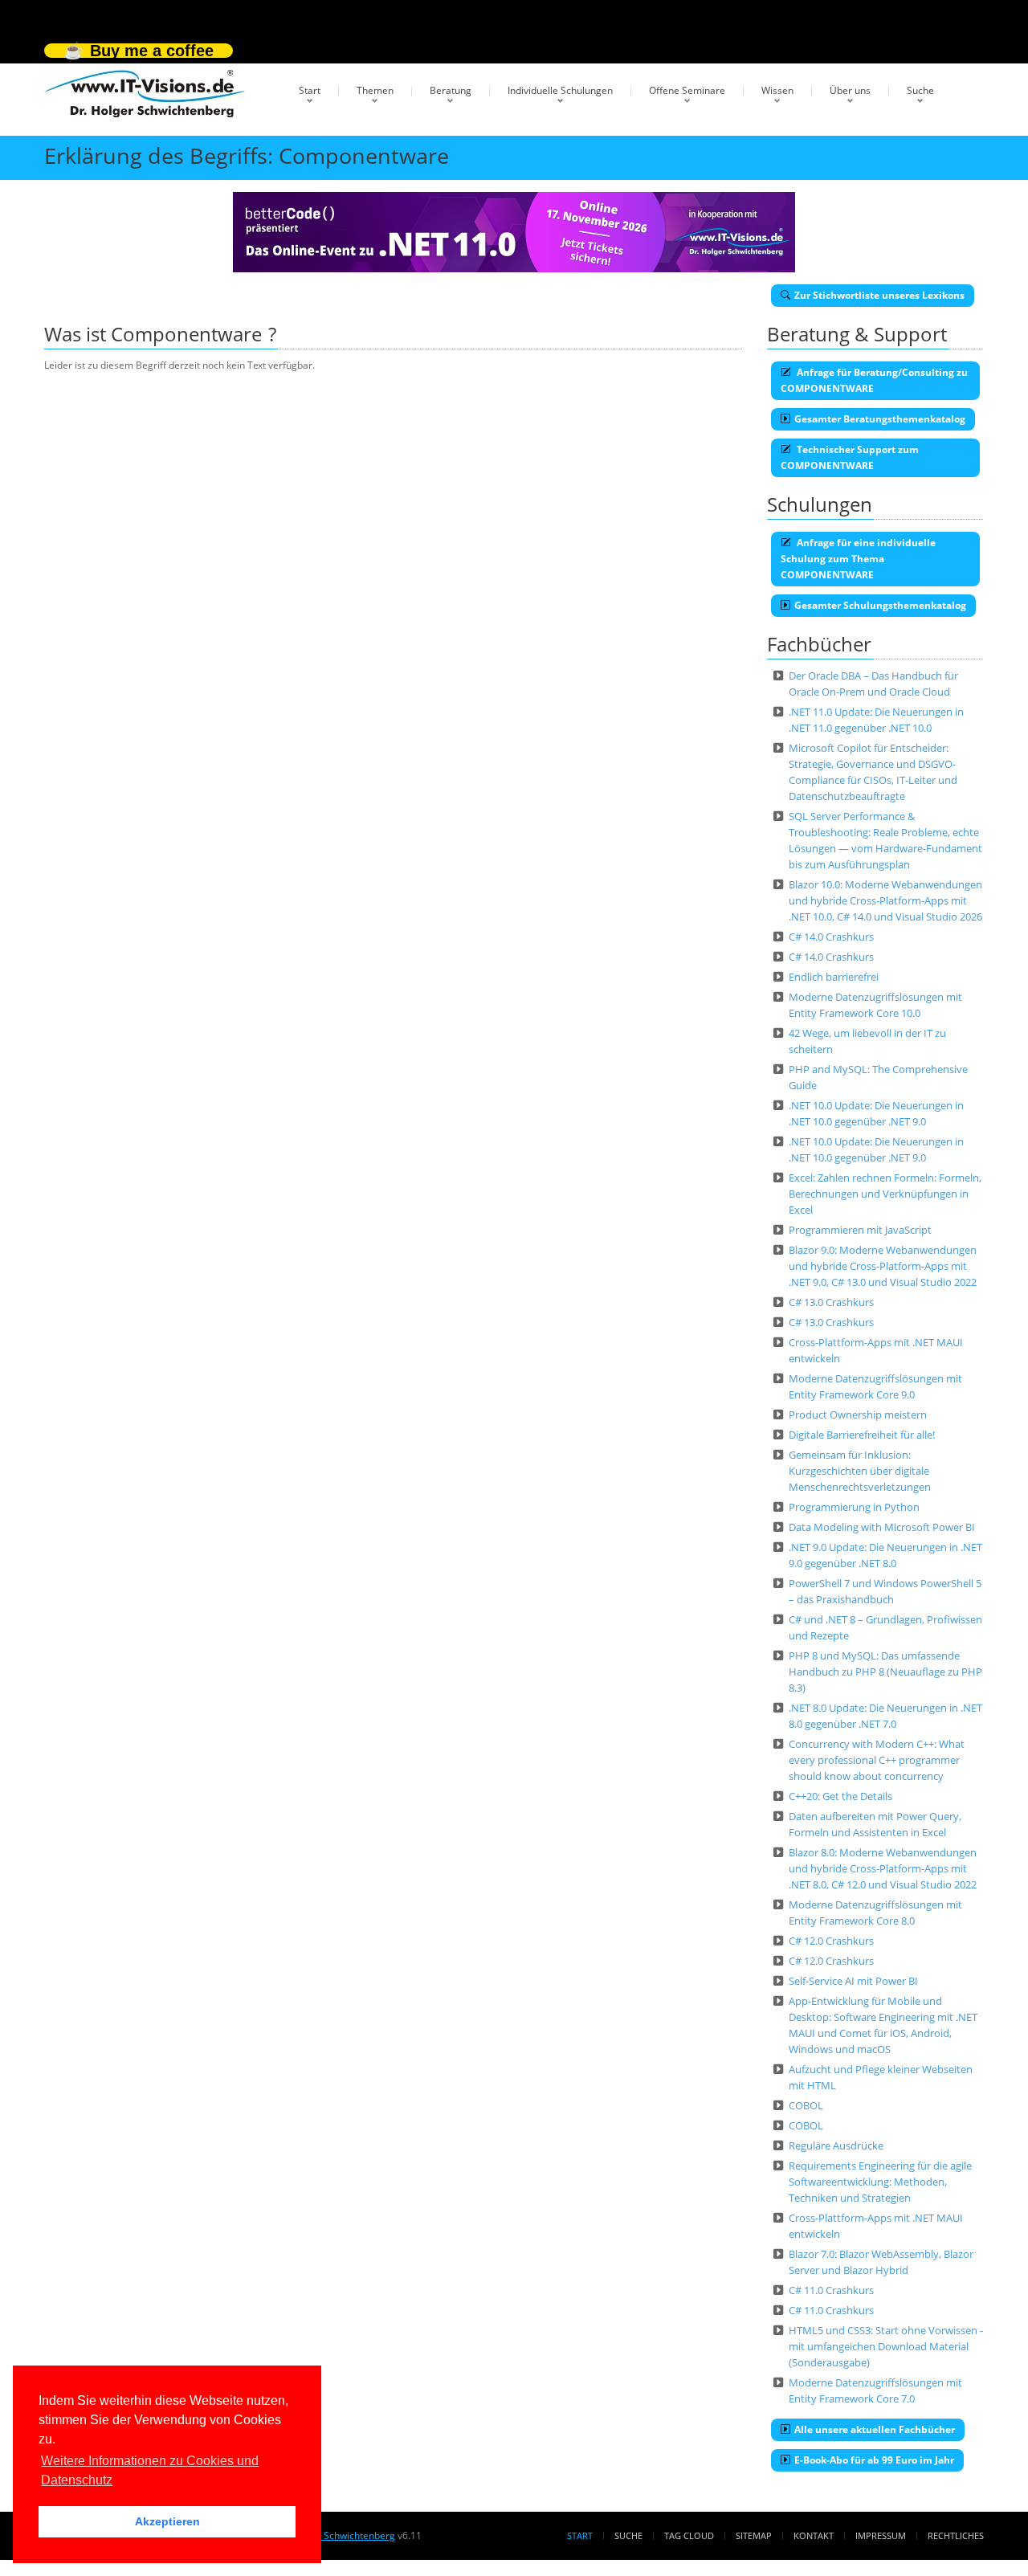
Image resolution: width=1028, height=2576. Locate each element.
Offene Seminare (687, 90)
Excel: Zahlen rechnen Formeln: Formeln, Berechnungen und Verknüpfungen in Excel (885, 1194)
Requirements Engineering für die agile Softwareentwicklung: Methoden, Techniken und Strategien (880, 2182)
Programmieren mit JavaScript (860, 1230)
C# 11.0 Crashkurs (831, 2290)
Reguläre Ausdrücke (836, 2145)
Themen (375, 90)
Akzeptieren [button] (167, 2521)
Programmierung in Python (854, 1507)
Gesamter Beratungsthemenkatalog (880, 419)
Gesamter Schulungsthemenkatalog (880, 605)
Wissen (777, 90)
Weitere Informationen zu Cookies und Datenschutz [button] (150, 2470)
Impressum (881, 2535)
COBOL (806, 2105)
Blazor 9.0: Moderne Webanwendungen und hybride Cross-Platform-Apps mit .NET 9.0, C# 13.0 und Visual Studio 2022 (883, 1266)
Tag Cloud (689, 2535)
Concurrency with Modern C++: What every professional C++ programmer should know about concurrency (877, 1760)
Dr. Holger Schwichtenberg (335, 2535)
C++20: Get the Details (840, 1796)
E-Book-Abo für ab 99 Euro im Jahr (874, 2460)
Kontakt (814, 2535)
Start (310, 90)
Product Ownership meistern (858, 1415)
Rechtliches (956, 2535)
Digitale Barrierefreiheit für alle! (862, 1435)
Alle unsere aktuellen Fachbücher (875, 2429)
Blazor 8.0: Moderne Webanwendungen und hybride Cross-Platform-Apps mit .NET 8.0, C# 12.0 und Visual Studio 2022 (883, 1868)
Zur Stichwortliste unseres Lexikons (879, 295)
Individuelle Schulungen (560, 90)
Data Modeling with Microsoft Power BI (882, 1527)
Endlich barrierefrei (834, 977)
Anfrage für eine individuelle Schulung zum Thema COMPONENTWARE (858, 559)
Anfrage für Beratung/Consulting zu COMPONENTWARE (874, 380)
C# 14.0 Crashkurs (831, 937)
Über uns (850, 90)
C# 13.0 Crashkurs (831, 1302)
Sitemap (754, 2535)
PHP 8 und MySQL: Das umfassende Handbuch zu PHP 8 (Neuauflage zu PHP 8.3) (885, 1672)
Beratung (451, 90)
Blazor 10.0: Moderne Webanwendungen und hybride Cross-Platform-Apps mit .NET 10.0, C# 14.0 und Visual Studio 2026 (885, 900)
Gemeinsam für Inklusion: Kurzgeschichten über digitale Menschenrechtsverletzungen (860, 1471)
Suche (920, 90)
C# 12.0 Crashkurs (831, 1941)
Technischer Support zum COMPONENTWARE (850, 457)
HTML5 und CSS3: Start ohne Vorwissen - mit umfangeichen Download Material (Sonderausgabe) (886, 2346)
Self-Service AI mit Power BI (853, 1981)
